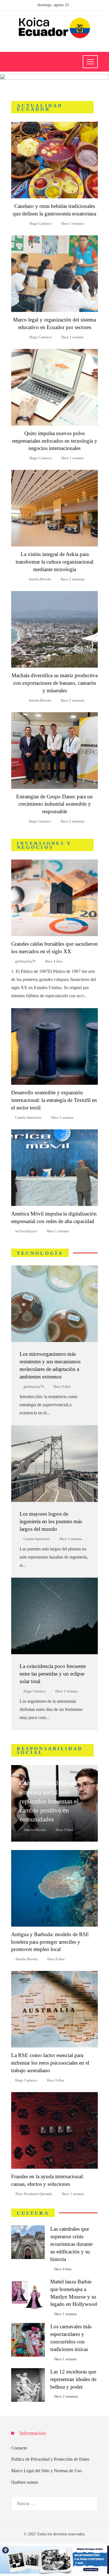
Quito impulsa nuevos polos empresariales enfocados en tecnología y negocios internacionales (55, 441)
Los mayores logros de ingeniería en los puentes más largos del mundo (51, 1521)
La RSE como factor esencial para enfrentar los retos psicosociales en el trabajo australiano (50, 2063)
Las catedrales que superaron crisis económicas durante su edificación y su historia (71, 2244)
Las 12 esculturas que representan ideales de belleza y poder (73, 2379)
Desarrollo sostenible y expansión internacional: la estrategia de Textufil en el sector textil (54, 1100)
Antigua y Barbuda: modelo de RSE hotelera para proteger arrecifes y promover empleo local (50, 1942)
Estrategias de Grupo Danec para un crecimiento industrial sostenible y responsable (54, 804)
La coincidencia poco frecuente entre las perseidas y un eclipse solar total (53, 1674)
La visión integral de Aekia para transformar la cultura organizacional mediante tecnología (54, 562)
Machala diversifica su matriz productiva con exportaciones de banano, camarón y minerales (54, 683)
